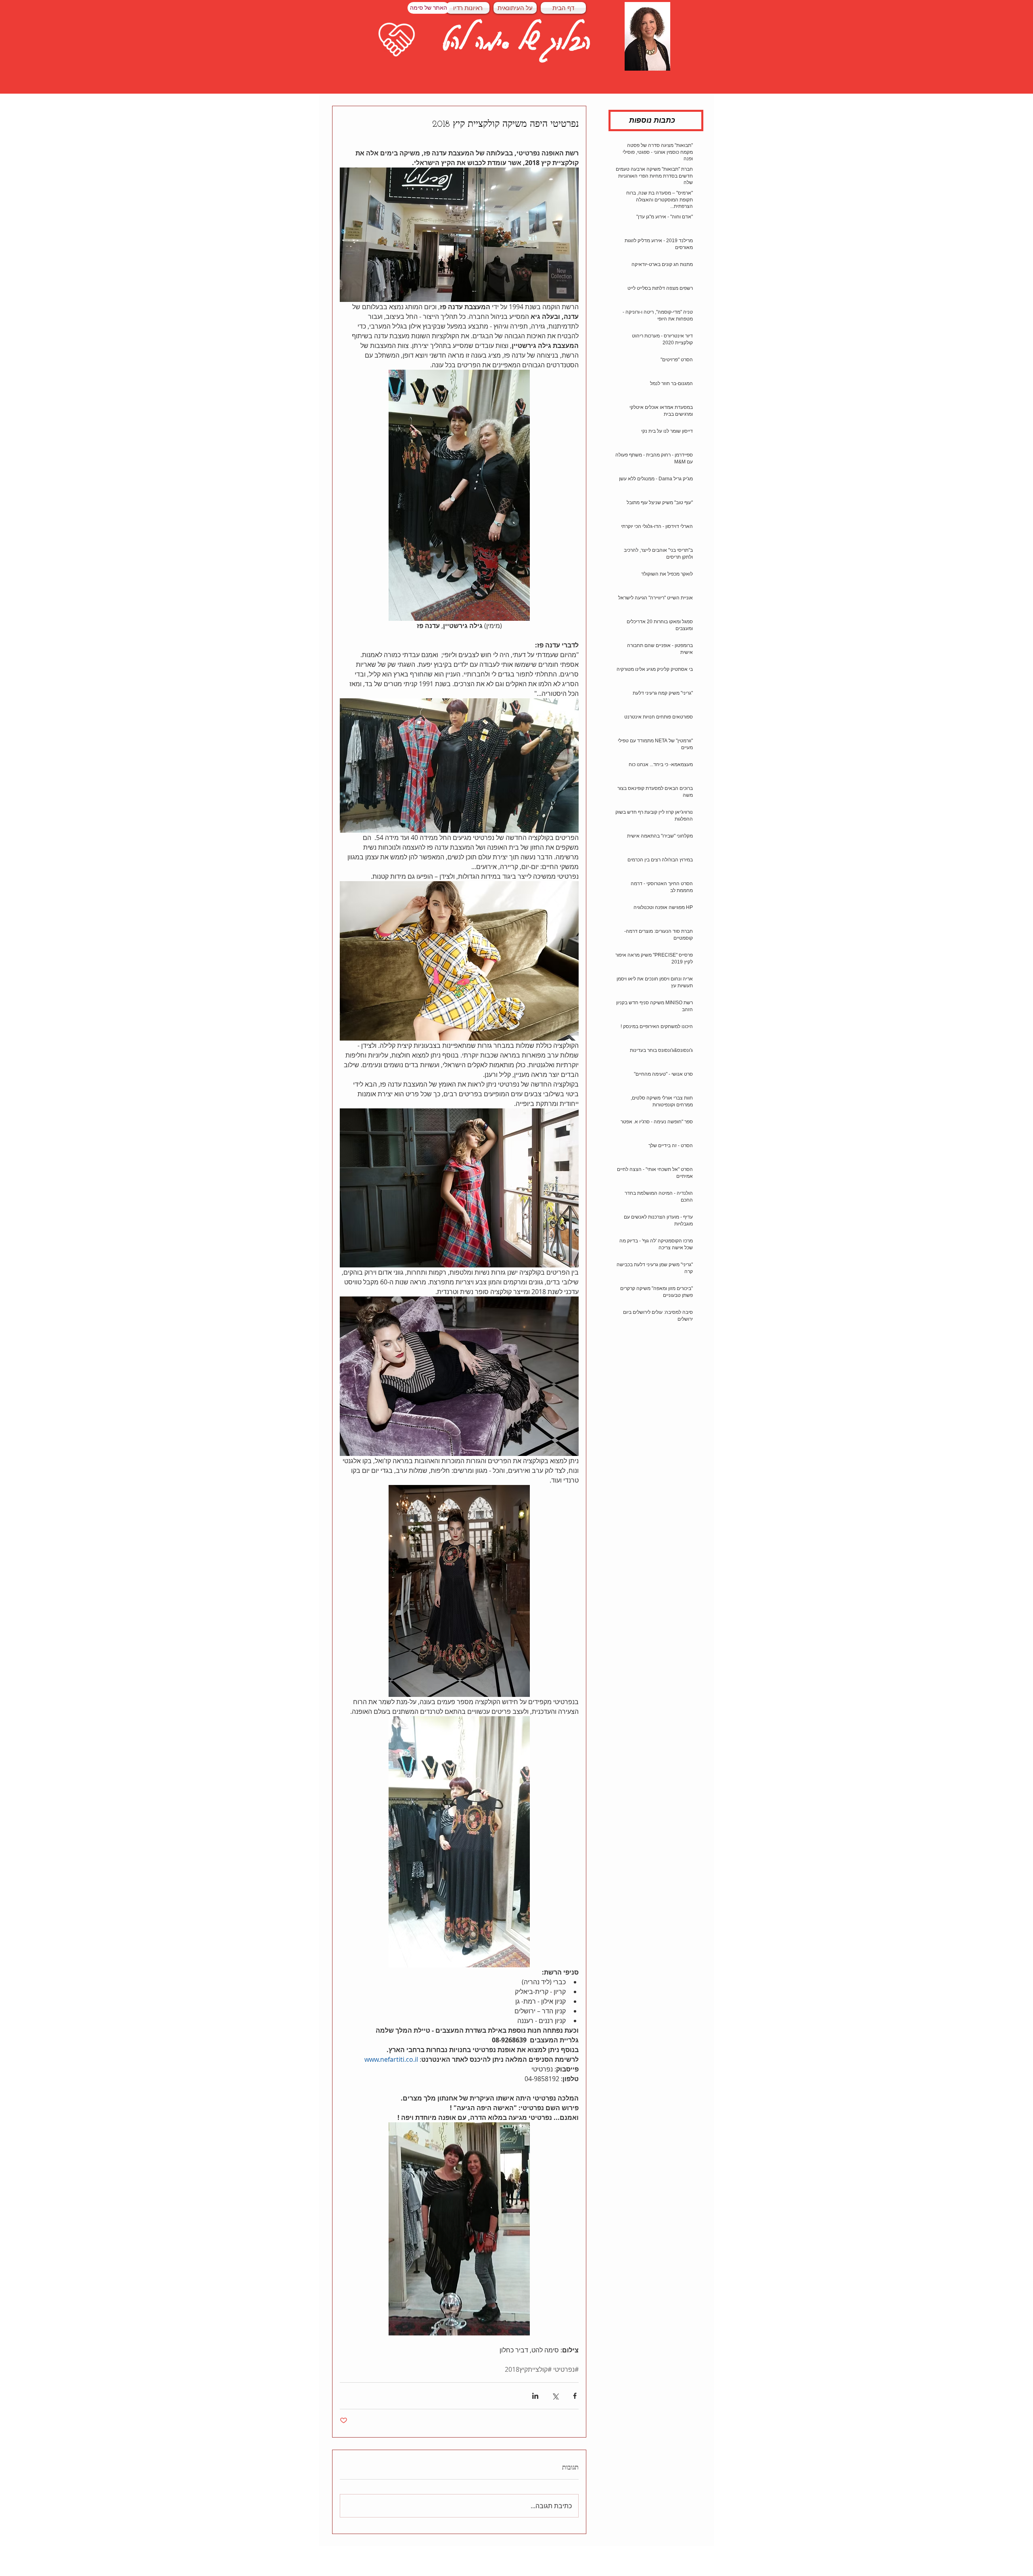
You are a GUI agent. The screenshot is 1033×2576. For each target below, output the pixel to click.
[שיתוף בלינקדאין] (535, 2396)
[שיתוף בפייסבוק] (575, 2396)
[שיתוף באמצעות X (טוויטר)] (555, 2396)
